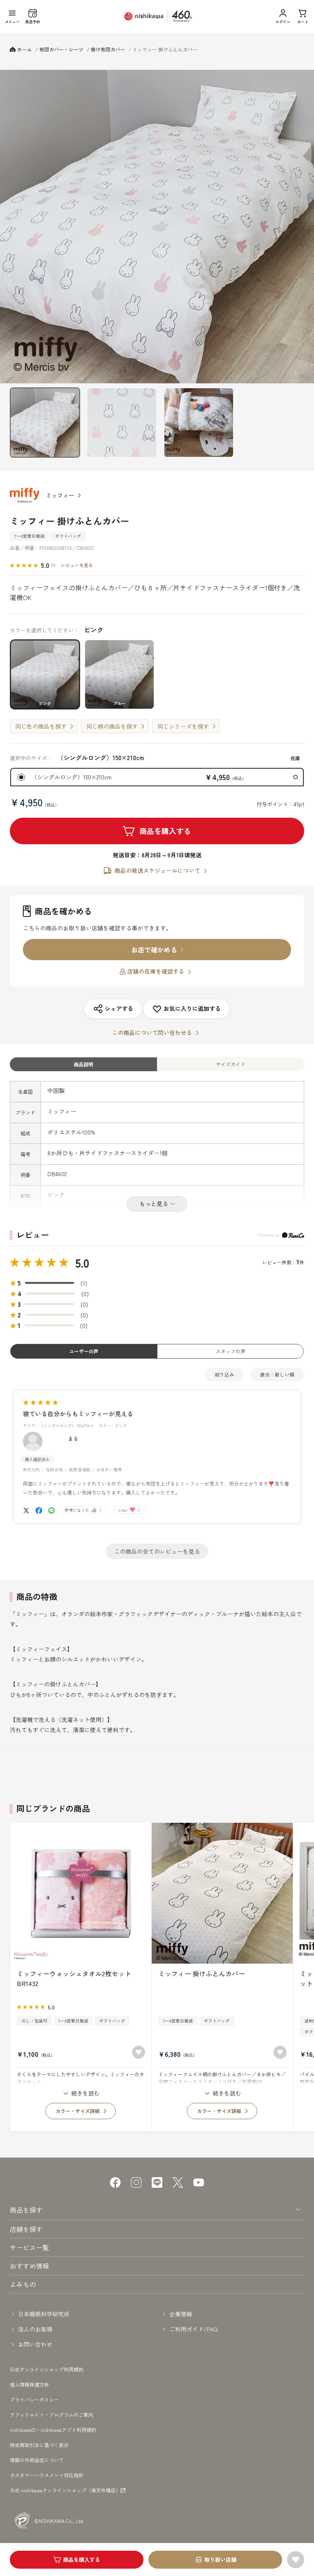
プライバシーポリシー (34, 2399)
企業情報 (181, 2314)
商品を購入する (165, 831)
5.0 (82, 1263)
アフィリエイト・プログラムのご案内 (52, 2415)
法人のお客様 (35, 2329)
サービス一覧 (29, 2247)
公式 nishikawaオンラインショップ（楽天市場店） (65, 2490)
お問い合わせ (35, 2344)
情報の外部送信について (37, 2460)
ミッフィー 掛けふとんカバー (202, 1973)
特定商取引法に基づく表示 (39, 2445)
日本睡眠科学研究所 (44, 2314)
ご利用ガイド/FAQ (194, 2329)
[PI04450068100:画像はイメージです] (199, 423)
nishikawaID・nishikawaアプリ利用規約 (53, 2430)
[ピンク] (157, 227)
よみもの (23, 2284)
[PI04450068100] (45, 423)
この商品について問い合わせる (152, 1032)
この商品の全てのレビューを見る (157, 1551)
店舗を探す (26, 2229)
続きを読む (85, 2093)
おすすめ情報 (29, 2266)
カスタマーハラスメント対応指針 (47, 2475)
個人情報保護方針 (29, 2384)
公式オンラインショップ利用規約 (47, 2369)
